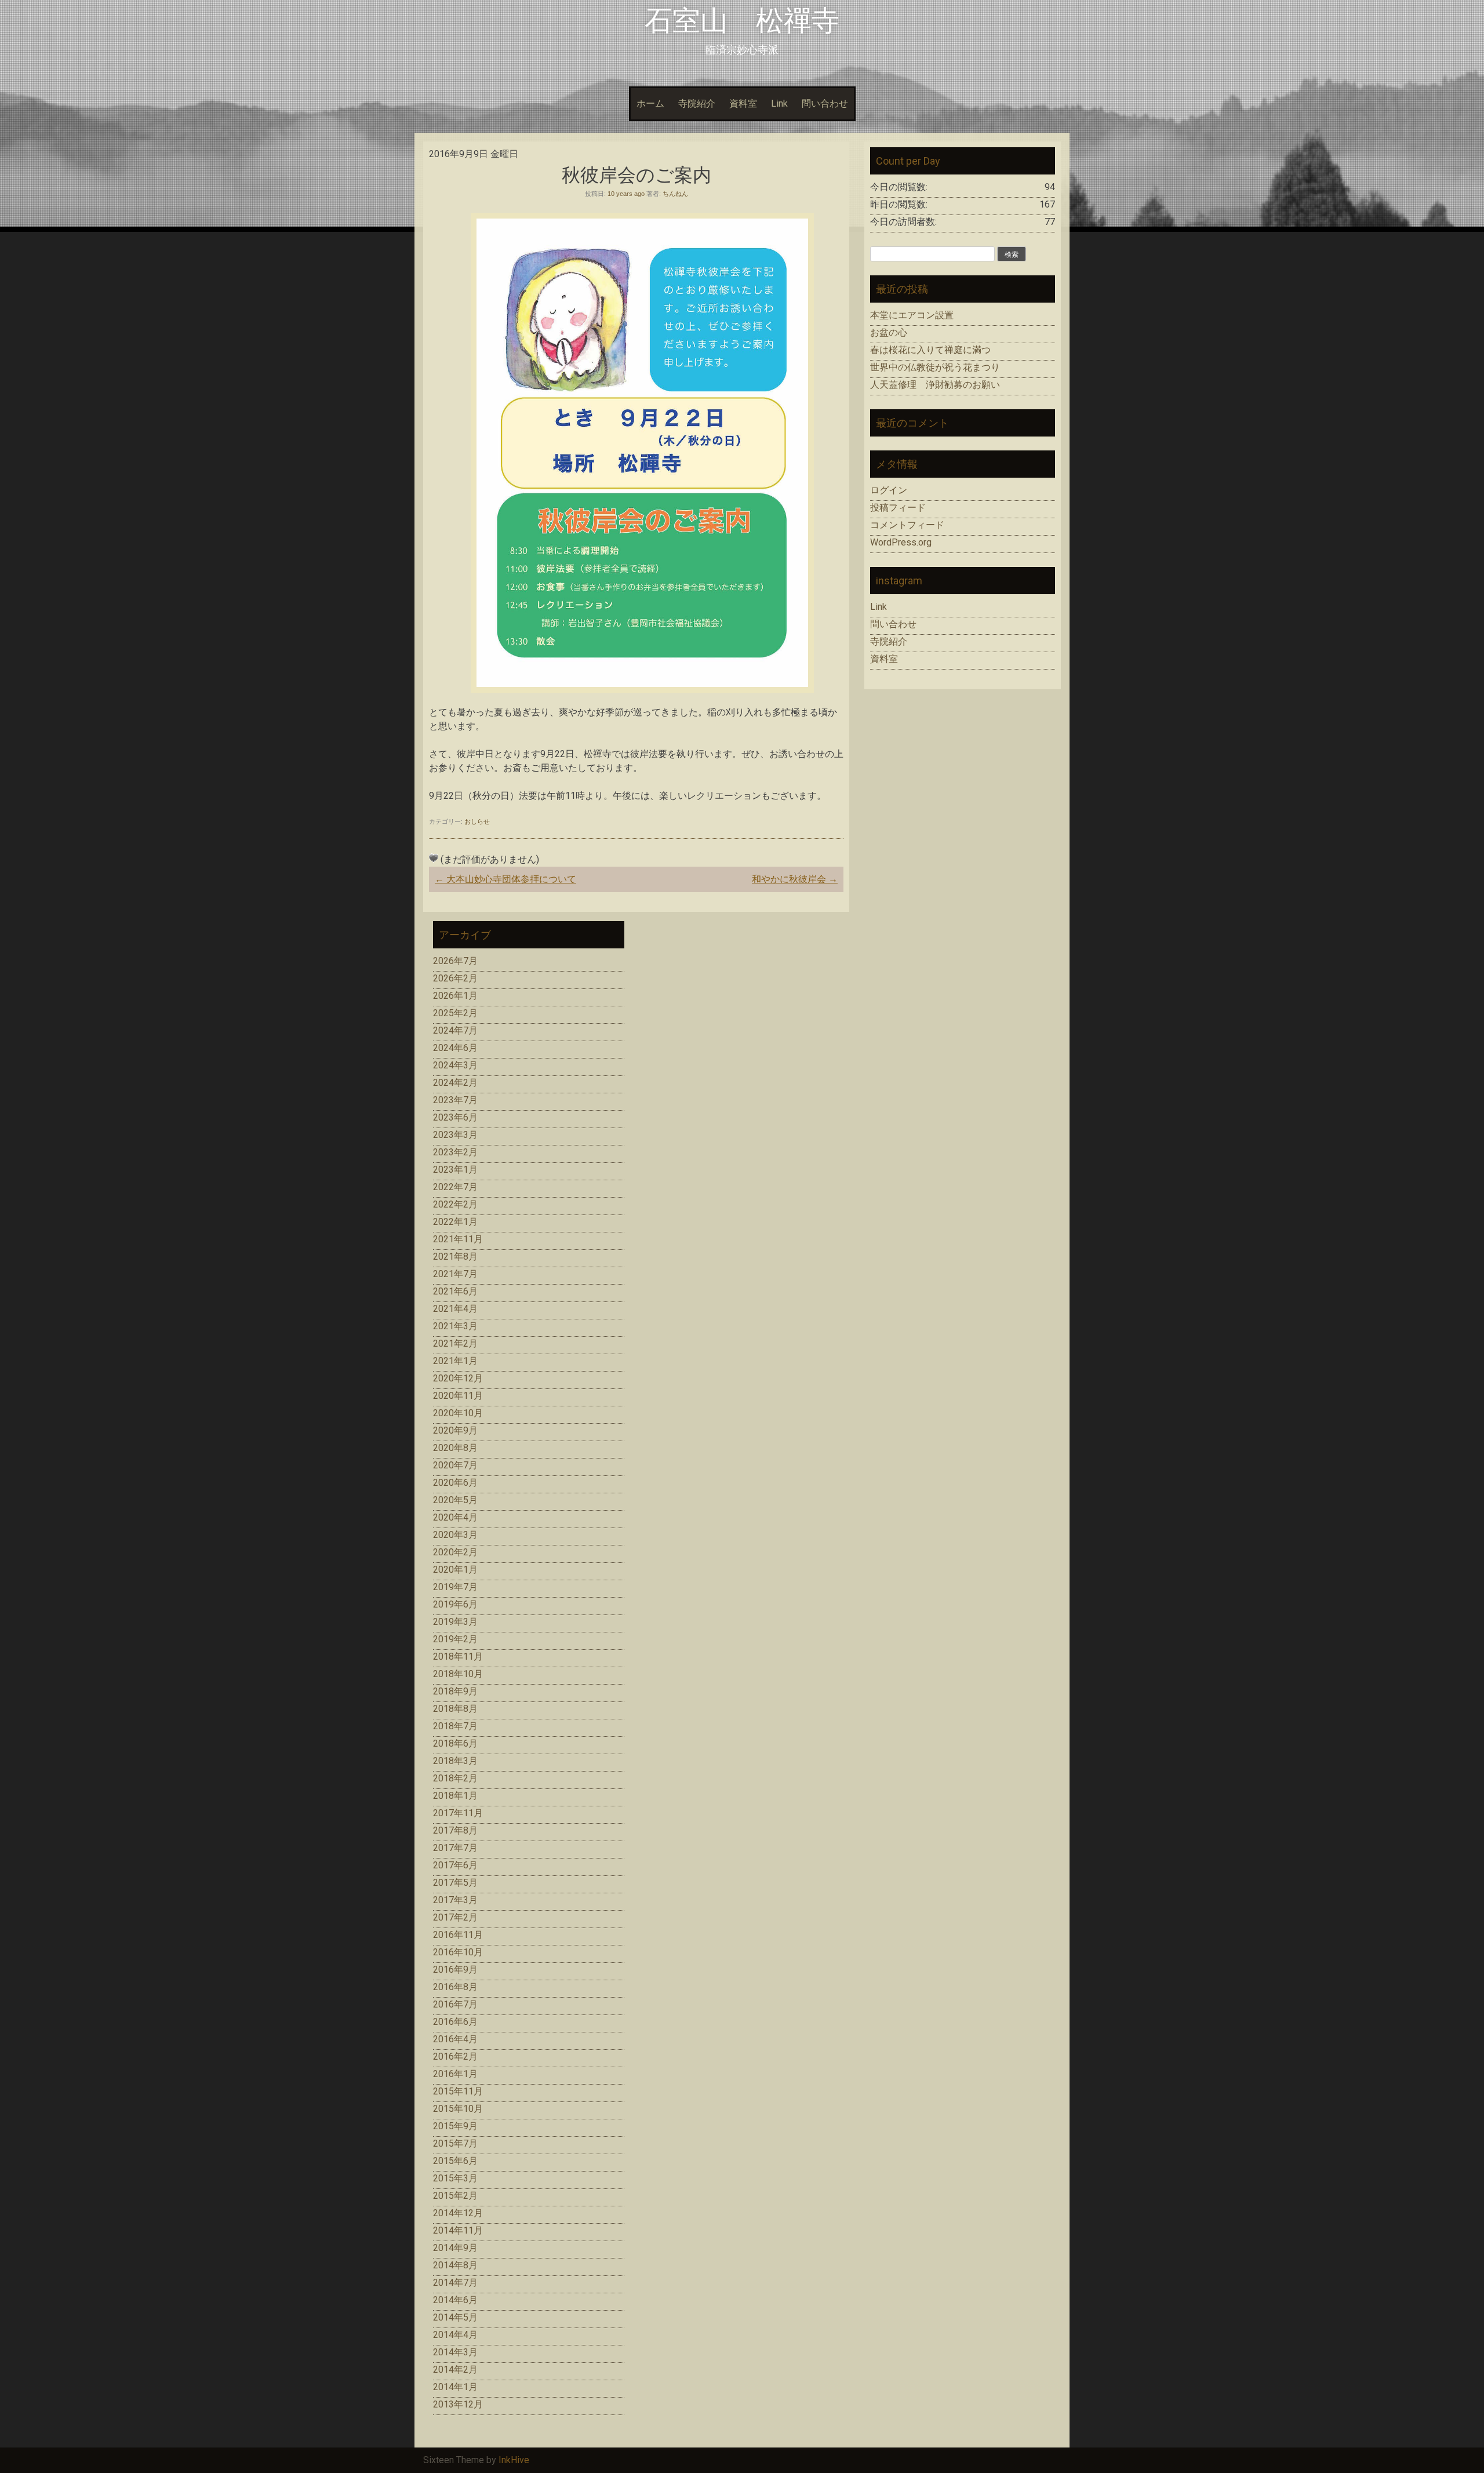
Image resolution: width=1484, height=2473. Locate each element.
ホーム (650, 103)
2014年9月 (455, 2248)
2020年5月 (455, 1500)
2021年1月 (455, 1361)
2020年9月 (455, 1430)
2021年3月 (455, 1326)
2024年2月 (455, 1083)
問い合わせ (825, 103)
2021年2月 (455, 1343)
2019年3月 (455, 1622)
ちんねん (675, 194)
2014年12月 (458, 2213)
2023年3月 (455, 1135)
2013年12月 (458, 2404)
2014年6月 (455, 2300)
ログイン (889, 490)
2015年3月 (455, 2178)
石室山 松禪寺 (742, 21)
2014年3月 (455, 2352)
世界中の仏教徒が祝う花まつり (935, 367)
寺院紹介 (697, 103)
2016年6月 (455, 2022)
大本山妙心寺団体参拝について (505, 879)
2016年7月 (455, 2004)
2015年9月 (455, 2126)
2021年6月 (455, 1291)
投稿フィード (898, 508)
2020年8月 (455, 1448)
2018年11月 (458, 1656)
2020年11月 (458, 1396)
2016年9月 (455, 1970)
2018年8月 (455, 1709)
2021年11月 (458, 1239)
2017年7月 (455, 1848)
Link (779, 103)
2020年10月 (458, 1413)
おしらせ (477, 821)
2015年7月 (455, 2143)
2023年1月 (455, 1170)
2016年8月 (455, 1987)
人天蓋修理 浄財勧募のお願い (935, 385)
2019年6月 (455, 1604)
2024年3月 (455, 1065)
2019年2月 (455, 1639)
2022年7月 (455, 1187)
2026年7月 (455, 961)
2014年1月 (455, 2387)
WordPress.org (901, 542)
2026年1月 (455, 996)
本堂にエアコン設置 (912, 315)
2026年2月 (455, 978)
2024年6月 (455, 1048)
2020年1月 (455, 1570)
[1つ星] (434, 858)
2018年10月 (458, 1674)
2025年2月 (455, 1013)
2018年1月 (455, 1796)
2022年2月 (455, 1204)
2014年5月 (455, 2317)
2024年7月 (455, 1030)
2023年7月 (455, 1100)
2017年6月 (455, 1865)
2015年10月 (458, 2109)
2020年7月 (455, 1465)
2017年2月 (455, 1917)
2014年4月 (455, 2335)
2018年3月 (455, 1761)
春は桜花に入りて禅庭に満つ (930, 350)
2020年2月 (455, 1552)
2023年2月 (455, 1152)
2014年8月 (455, 2265)
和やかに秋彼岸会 (795, 879)
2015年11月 (458, 2091)
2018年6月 (455, 1743)
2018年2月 (455, 1778)
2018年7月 (455, 1726)
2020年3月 (455, 1535)
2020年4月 (455, 1517)
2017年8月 (455, 1830)
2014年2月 (455, 2370)
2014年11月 (458, 2230)
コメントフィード (907, 525)
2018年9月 (455, 1691)
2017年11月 (458, 1813)
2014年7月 (455, 2283)
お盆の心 (889, 332)
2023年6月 (455, 1117)
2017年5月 (455, 1883)
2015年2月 (455, 2196)
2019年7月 (455, 1587)
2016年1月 (455, 2074)
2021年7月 (455, 1274)
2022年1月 (455, 1222)
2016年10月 (458, 1952)
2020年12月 (458, 1378)
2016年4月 (455, 2039)
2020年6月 (455, 1483)
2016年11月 (458, 1935)
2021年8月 (455, 1256)
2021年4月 (455, 1309)
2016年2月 (455, 2056)
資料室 (743, 103)
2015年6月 (455, 2161)
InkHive (514, 2460)
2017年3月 (455, 1900)
